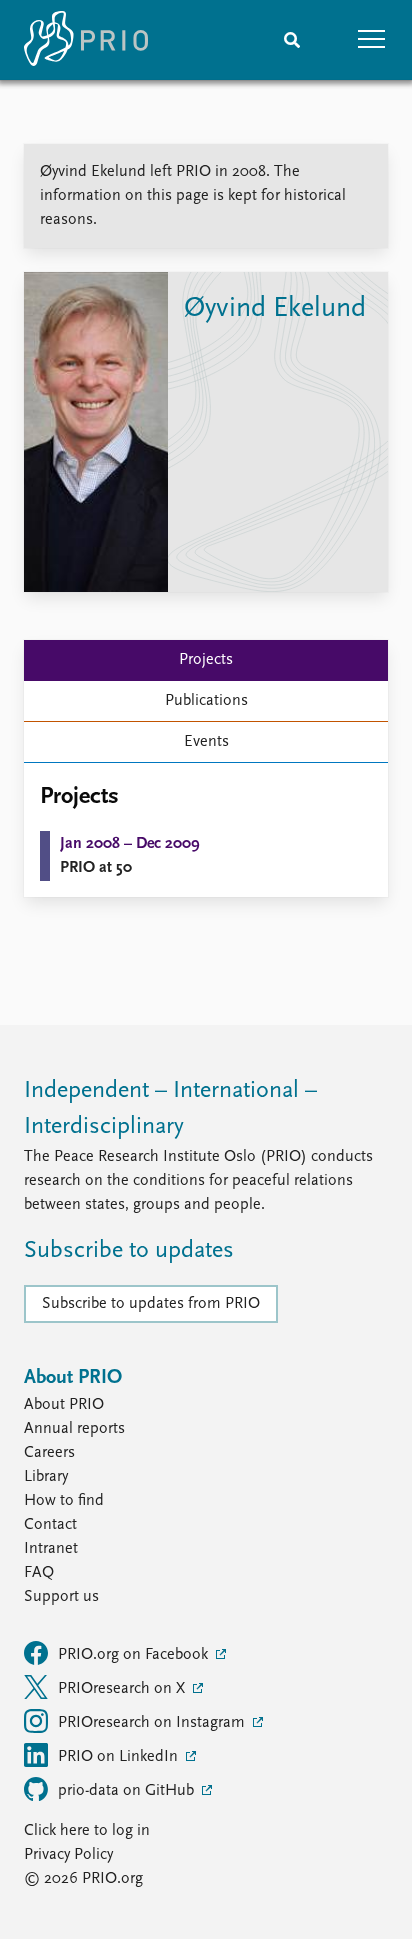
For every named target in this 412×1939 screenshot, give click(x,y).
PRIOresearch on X (123, 1689)
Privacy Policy (68, 1855)
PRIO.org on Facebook (135, 1655)
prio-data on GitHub (128, 1791)
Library (46, 1477)
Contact (50, 1525)
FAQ (39, 1573)
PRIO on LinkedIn (120, 1757)
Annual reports (74, 1429)
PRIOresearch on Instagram (153, 1723)
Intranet (51, 1549)
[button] (372, 40)
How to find (64, 1501)
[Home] (86, 40)
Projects (206, 660)
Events (206, 742)
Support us (61, 1597)
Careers (49, 1453)
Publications (206, 701)
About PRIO (64, 1405)
